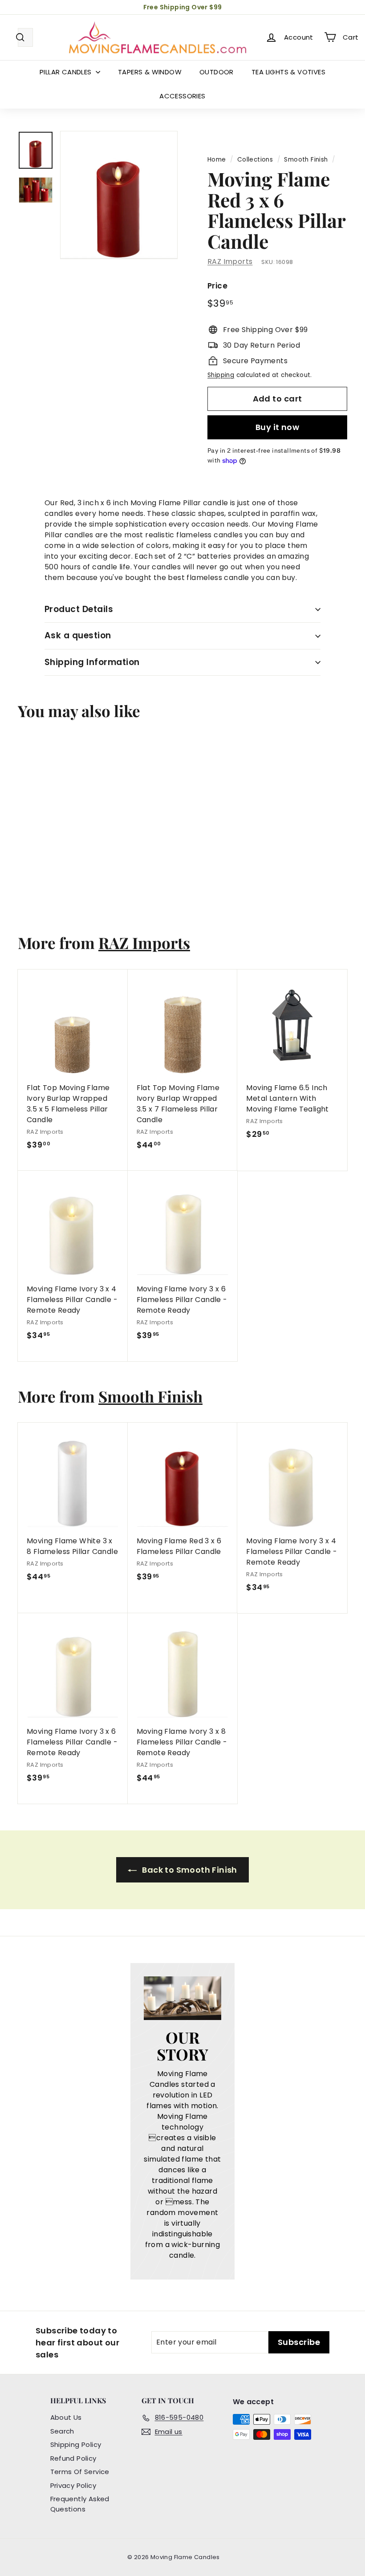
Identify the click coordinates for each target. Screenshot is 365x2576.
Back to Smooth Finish (189, 1870)
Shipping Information (92, 662)
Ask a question (78, 635)
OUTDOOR (217, 72)
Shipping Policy (76, 2444)
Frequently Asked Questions (80, 2504)
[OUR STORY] (182, 1998)
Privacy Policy (73, 2485)
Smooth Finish (306, 160)
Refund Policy (73, 2458)
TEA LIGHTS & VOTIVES (288, 72)
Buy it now (278, 427)
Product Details (79, 609)
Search (62, 2431)
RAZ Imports (230, 262)
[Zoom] (119, 195)
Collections (255, 160)
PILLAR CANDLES (67, 72)
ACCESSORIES (182, 96)
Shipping (221, 375)
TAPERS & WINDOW (150, 72)
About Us (66, 2417)
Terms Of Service (80, 2472)
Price (217, 286)
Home (217, 160)
